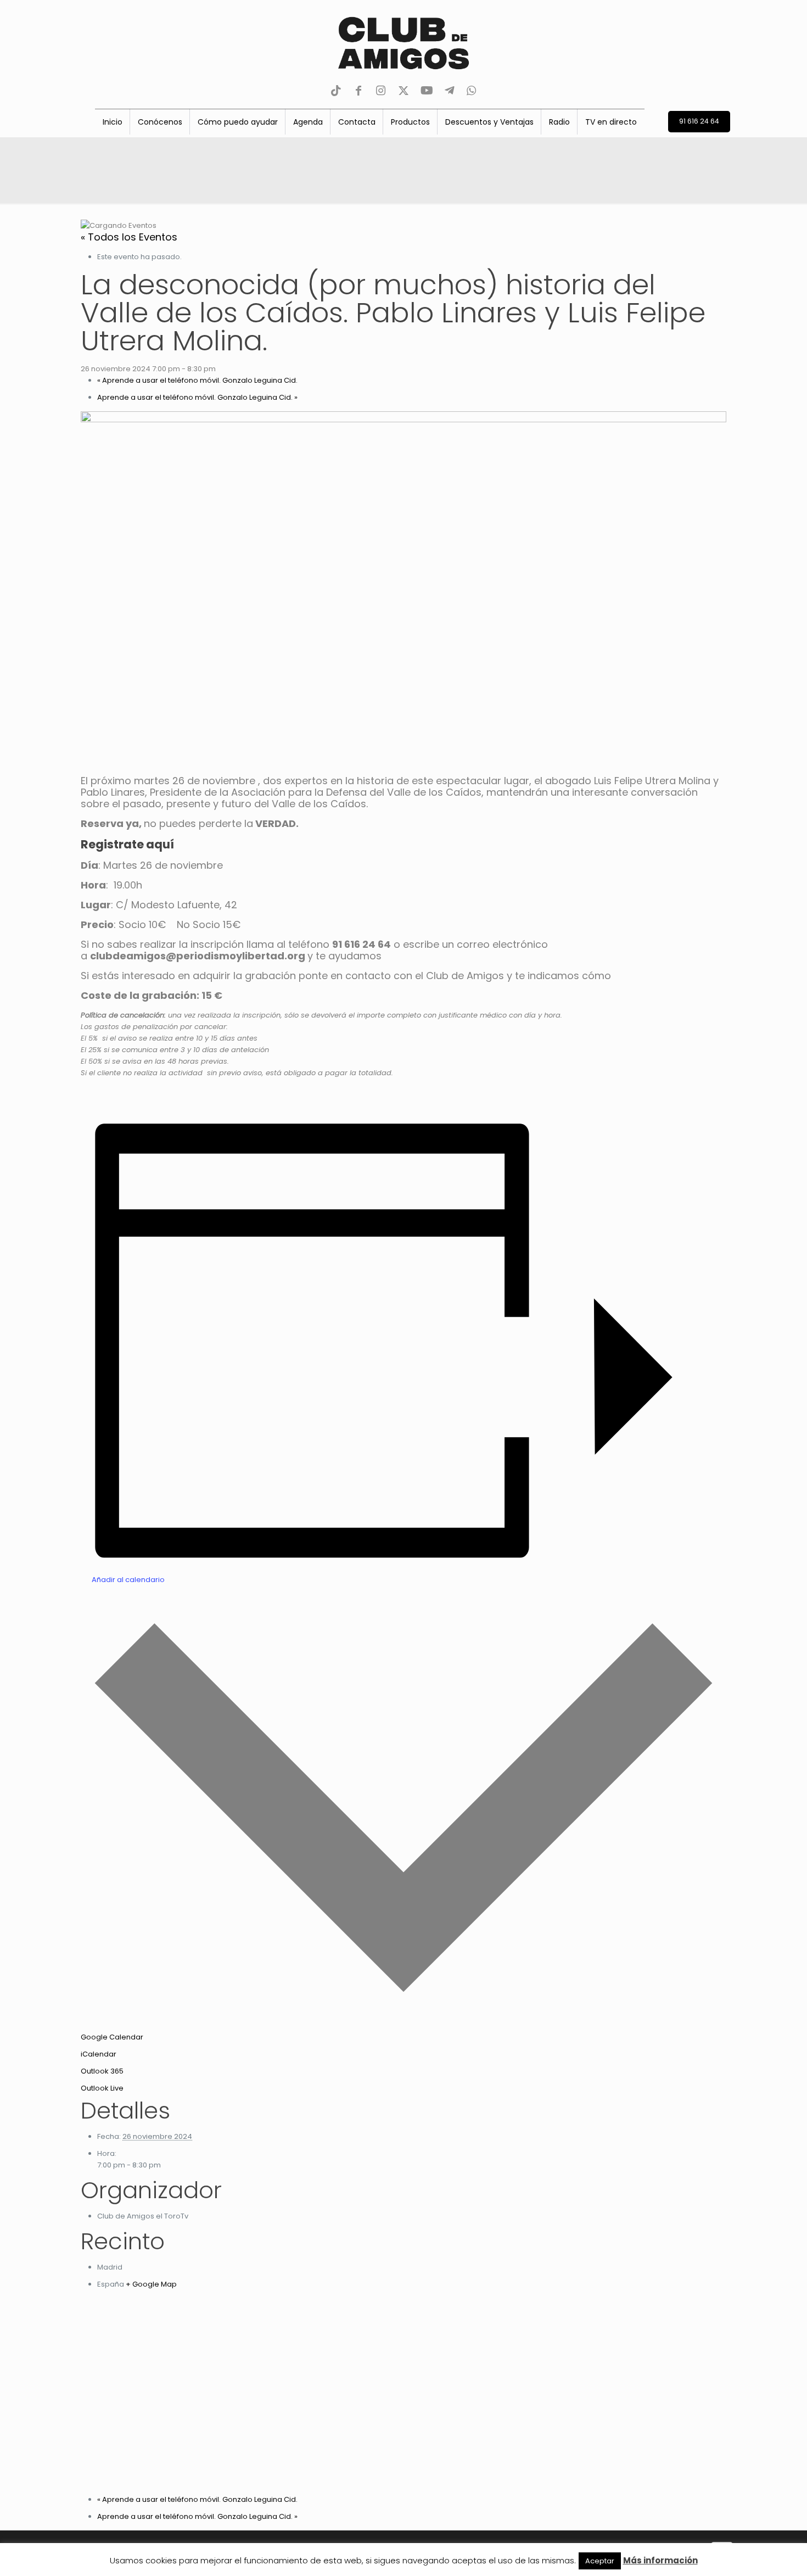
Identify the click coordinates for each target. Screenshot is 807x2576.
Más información (660, 2560)
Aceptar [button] (600, 2561)
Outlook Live (102, 2088)
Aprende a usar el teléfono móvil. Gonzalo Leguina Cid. (197, 380)
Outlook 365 (102, 2071)
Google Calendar (112, 2037)
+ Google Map (151, 2284)
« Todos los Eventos (129, 237)
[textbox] (403, 813)
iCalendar (99, 2054)
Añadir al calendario (128, 1580)
